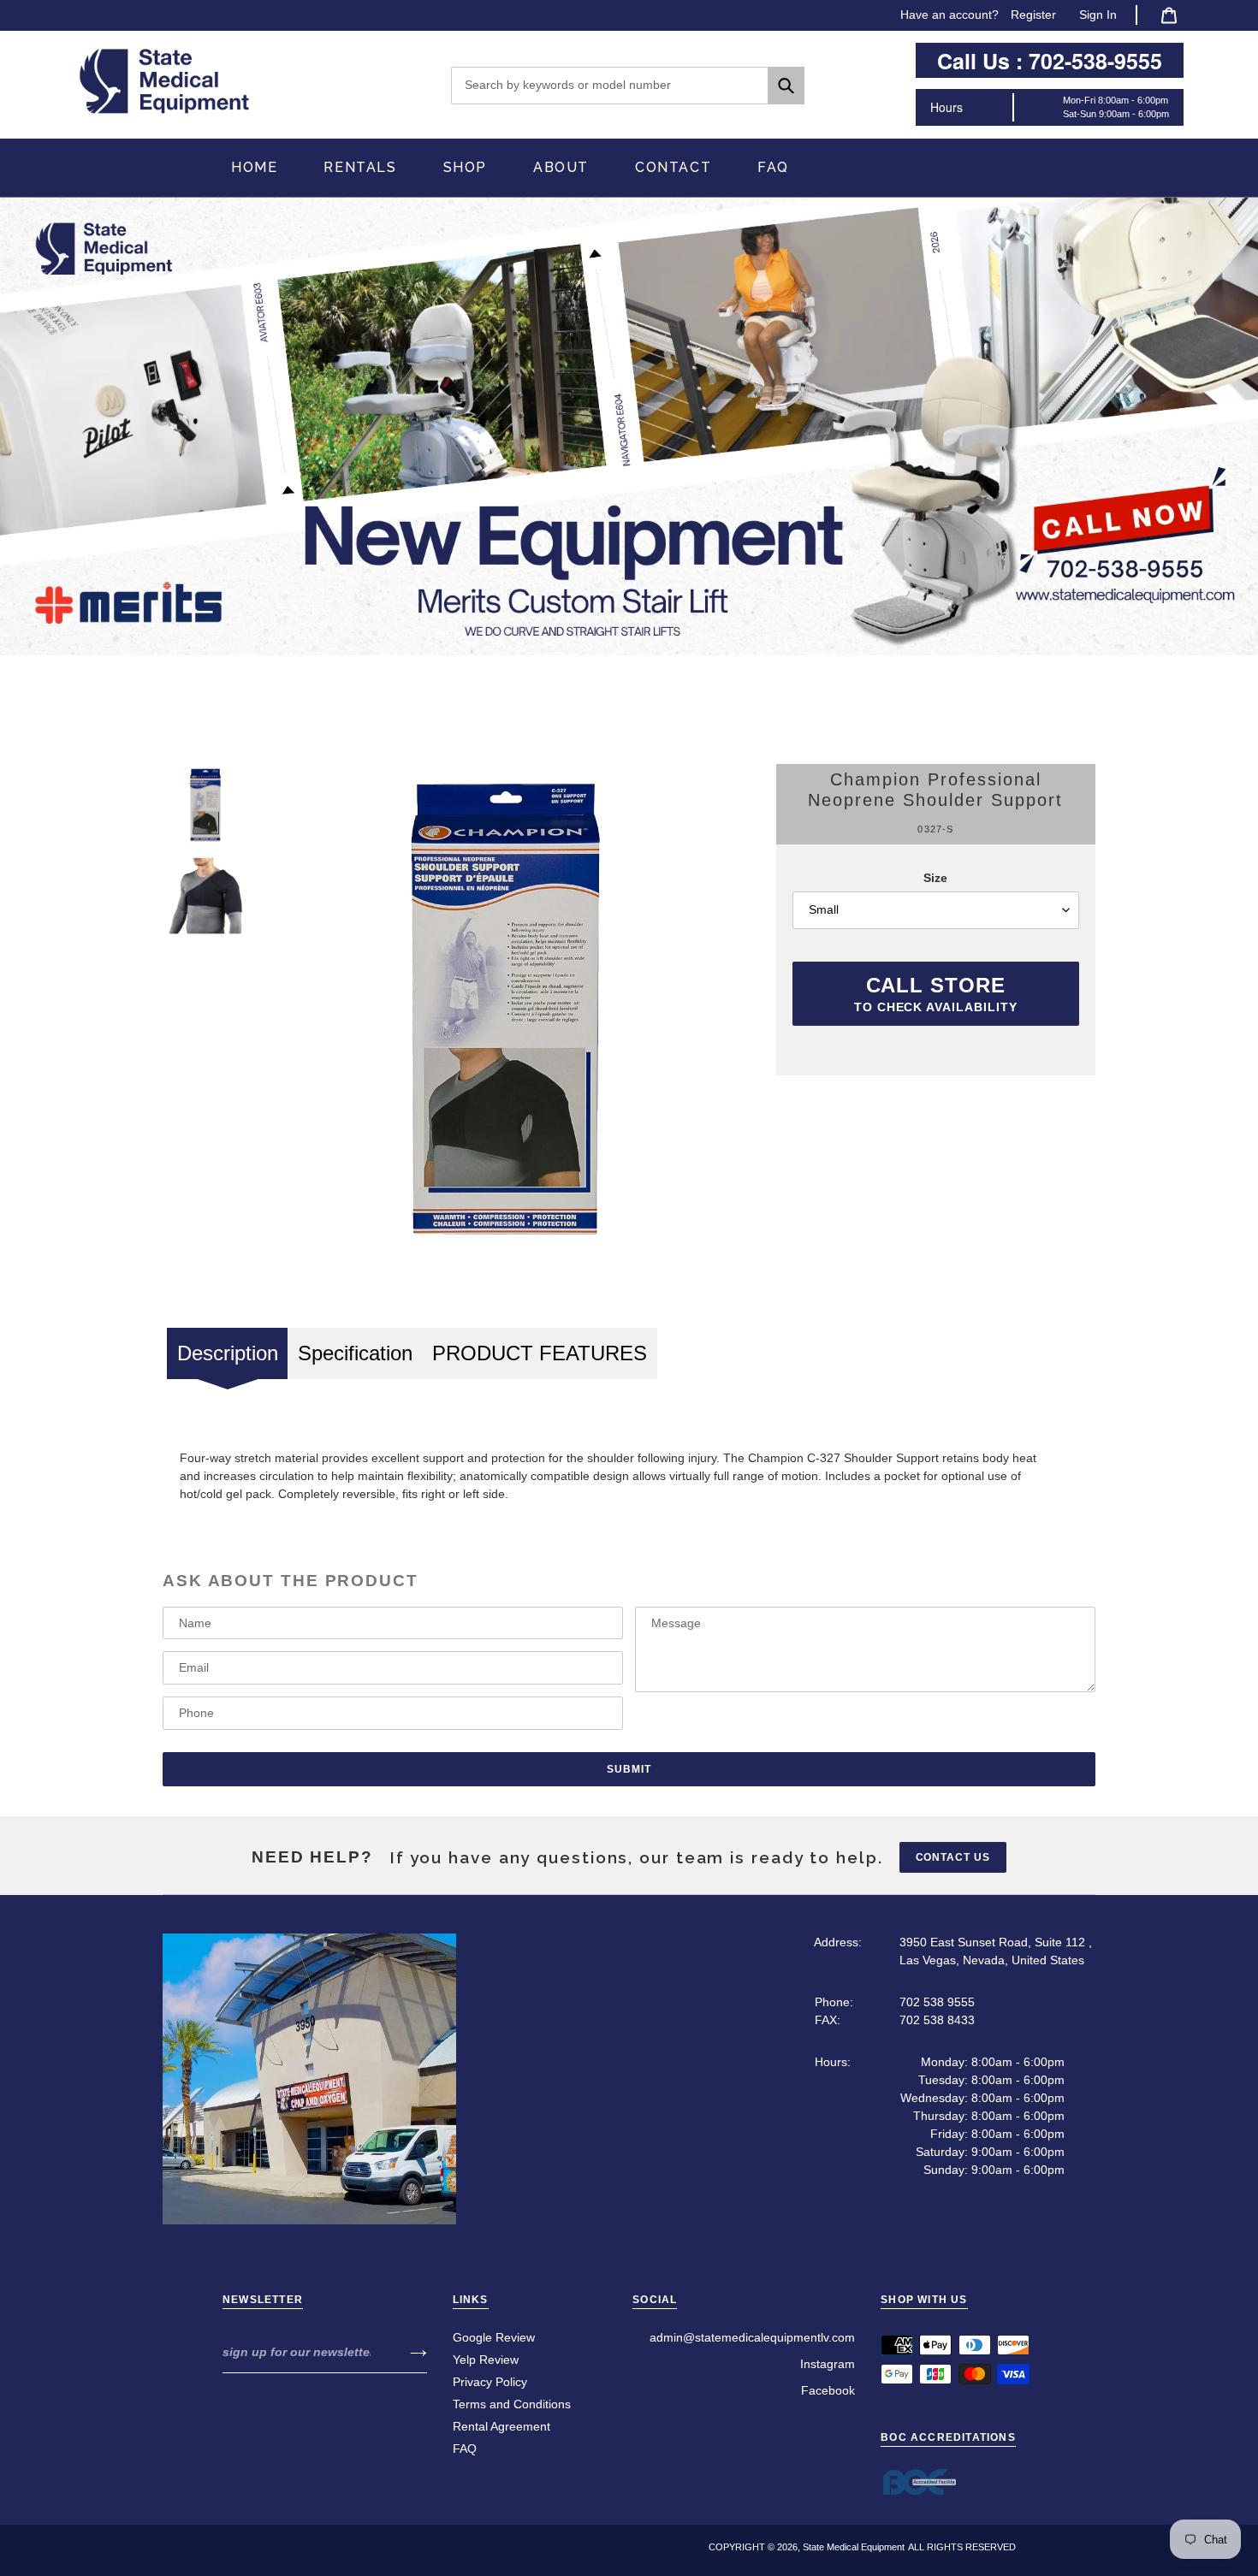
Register (1033, 15)
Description (228, 1353)
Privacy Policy (490, 2382)
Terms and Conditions (512, 2404)
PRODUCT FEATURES (540, 1353)
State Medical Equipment (854, 2547)
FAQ (465, 2449)
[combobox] (628, 86)
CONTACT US (953, 1857)
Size (935, 878)
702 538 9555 (937, 2002)
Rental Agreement (501, 2426)
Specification (355, 1353)
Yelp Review (486, 2360)
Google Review (494, 2337)
